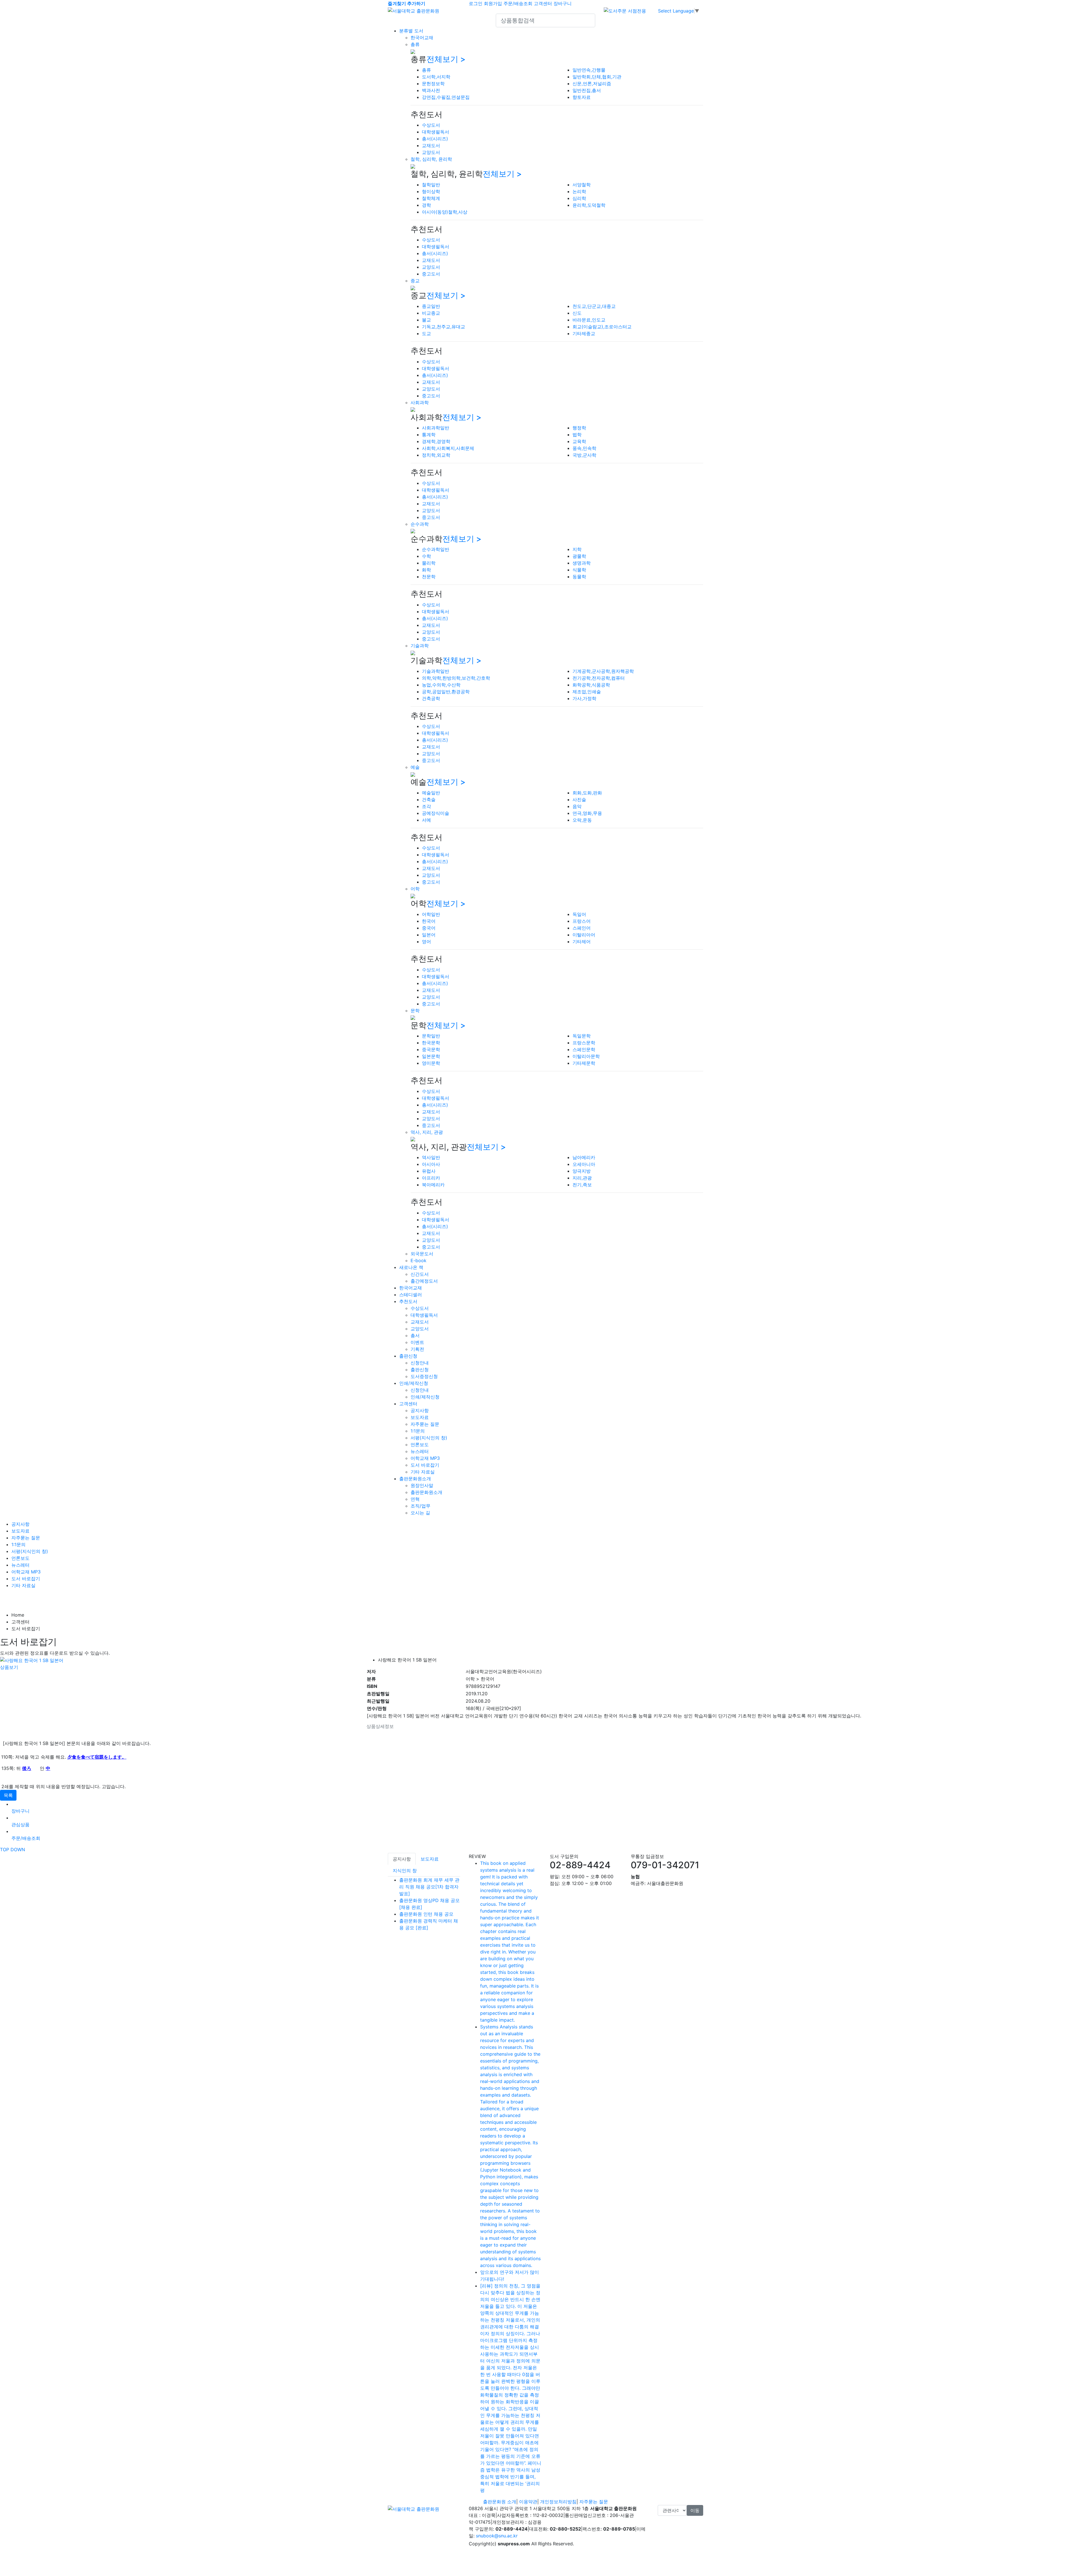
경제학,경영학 (436, 441)
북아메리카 (433, 1185)
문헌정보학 (433, 83)
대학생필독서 (436, 132)
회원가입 (493, 3)
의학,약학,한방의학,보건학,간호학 (456, 678)
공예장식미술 (436, 813)
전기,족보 (582, 1185)
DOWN (18, 1849)
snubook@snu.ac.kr (497, 2536)
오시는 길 (420, 1513)
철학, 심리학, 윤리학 (431, 159)
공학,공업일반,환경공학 (446, 692)
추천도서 (408, 1301)
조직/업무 (420, 1506)
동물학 (579, 577)
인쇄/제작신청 (414, 1383)
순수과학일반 (436, 549)
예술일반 (431, 793)
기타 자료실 (423, 1472)
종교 (415, 281)
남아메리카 (584, 1157)
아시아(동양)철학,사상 (445, 212)
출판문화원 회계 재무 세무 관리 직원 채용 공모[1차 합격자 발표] (429, 1887)
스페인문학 (584, 1049)
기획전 (417, 1349)
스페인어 (582, 928)
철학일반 (431, 185)
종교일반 (431, 306)
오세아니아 (584, 1164)
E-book (419, 1260)
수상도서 (431, 125)
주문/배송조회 (518, 3)
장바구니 (563, 3)
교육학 (579, 441)
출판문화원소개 (415, 1479)
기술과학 (420, 646)
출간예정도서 (424, 1281)
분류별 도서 (411, 31)
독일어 (579, 914)
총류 (415, 44)
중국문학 (431, 1049)
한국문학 (431, 1043)
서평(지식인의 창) (429, 1438)
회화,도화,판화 (587, 793)
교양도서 (431, 152)
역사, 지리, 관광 (427, 1132)
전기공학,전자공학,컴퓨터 (599, 678)
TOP (5, 1849)
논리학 (579, 191)
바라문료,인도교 (589, 320)
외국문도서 (422, 1254)
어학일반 (431, 914)
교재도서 (431, 145)
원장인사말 (422, 1485)
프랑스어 (582, 921)
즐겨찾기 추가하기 (407, 3)
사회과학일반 (436, 428)
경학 (426, 205)
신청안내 (420, 1363)
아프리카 (431, 1178)
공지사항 (420, 1410)
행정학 (579, 428)
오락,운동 (582, 820)
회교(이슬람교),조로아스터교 (602, 327)
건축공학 (431, 698)
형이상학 (431, 191)
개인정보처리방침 (558, 2502)
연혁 (415, 1499)
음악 (577, 806)
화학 (426, 570)
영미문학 (431, 1063)
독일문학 (582, 1036)
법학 (577, 435)
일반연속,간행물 (589, 70)
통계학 (429, 435)
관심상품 (20, 1825)
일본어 (429, 935)
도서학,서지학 (436, 77)
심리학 (579, 198)
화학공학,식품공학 (591, 685)
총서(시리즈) (435, 139)
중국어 (429, 928)
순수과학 (420, 524)
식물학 (579, 570)
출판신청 (408, 1356)
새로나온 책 (411, 1267)
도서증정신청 (424, 1376)
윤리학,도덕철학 (589, 205)
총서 (415, 1335)
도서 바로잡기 (425, 1465)
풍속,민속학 (584, 448)
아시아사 (431, 1164)
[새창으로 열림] (625, 10)
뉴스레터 (420, 1451)
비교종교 (431, 313)
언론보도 (420, 1444)
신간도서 (420, 1274)
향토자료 (582, 97)
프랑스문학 (584, 1043)
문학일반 (431, 1036)
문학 (415, 1011)
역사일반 (431, 1157)
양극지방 (582, 1171)
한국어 (429, 921)
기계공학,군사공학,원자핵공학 (603, 671)
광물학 (579, 556)
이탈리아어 (584, 935)
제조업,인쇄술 (587, 692)
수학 (426, 556)
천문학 (429, 577)
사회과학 (420, 402)
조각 (426, 806)
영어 (426, 942)
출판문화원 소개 (500, 2502)
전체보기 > (446, 59)
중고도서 (431, 274)
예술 (415, 767)
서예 (426, 820)
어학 (415, 889)
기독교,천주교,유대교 (444, 327)
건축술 (429, 799)
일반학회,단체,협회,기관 (597, 77)
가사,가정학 (584, 698)
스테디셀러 (411, 1295)
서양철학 (582, 185)
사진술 (579, 799)
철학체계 (431, 198)
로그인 (476, 3)
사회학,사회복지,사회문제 (448, 448)
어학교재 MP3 (425, 1458)
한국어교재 (422, 37)
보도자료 (420, 1417)
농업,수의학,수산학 (441, 685)
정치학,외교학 (436, 455)
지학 (577, 549)
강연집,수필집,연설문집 (446, 97)
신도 (577, 313)
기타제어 (582, 942)
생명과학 (582, 563)
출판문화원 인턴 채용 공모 (426, 1914)
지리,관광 (582, 1178)
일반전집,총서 (587, 90)
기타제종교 (584, 333)
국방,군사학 (584, 455)
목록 (8, 1795)
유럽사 (429, 1171)
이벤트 (417, 1342)
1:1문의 (418, 1431)
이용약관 (528, 2502)
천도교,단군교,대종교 (594, 306)
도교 (426, 333)
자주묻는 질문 (425, 1424)
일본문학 (431, 1056)
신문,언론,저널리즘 (592, 83)
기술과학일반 (436, 671)
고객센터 (543, 3)
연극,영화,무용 (587, 813)
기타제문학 (584, 1063)
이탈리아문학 (586, 1056)
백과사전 (431, 90)
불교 (426, 320)
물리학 (429, 563)
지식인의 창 (405, 1871)
